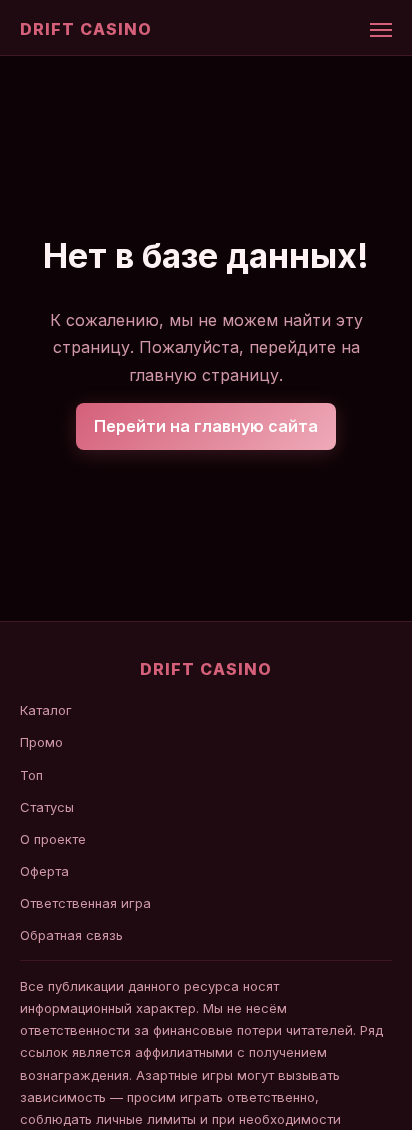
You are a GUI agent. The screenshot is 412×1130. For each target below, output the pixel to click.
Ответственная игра (85, 903)
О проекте (53, 839)
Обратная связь (71, 935)
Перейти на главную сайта (206, 426)
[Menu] (381, 30)
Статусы (47, 807)
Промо (41, 742)
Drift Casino (86, 29)
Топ (31, 775)
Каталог (46, 710)
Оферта (44, 871)
